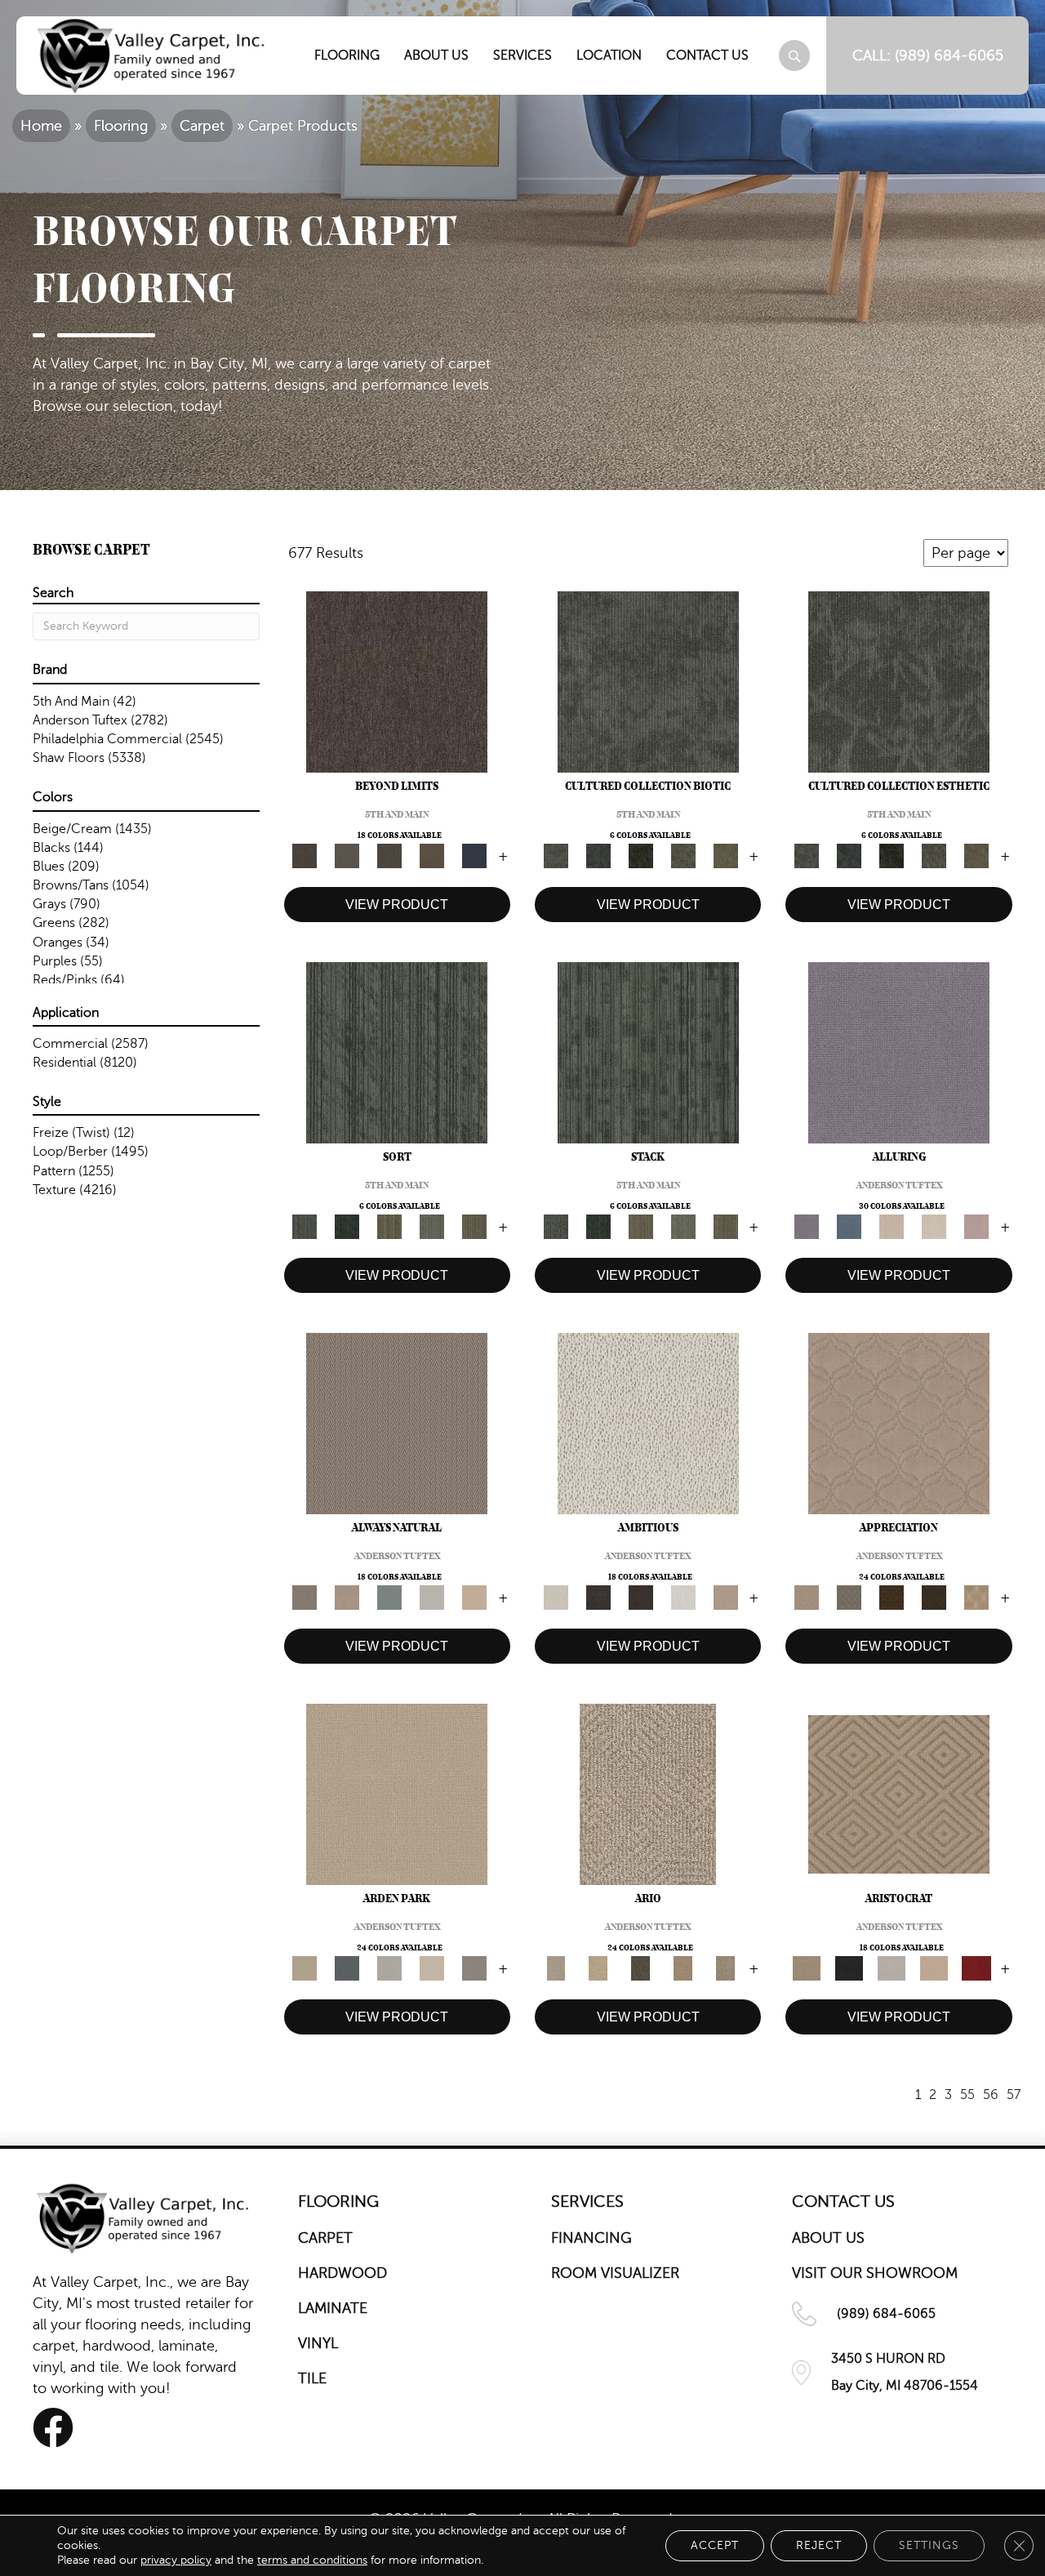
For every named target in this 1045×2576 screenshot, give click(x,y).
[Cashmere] (934, 1968)
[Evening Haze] (474, 1968)
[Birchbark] (934, 1226)
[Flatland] (474, 855)
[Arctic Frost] (849, 1597)
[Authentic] (397, 1794)
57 (1014, 2095)
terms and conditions (312, 2560)
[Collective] (641, 855)
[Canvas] (648, 1423)
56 (991, 2095)
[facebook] (53, 2428)
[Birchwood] (899, 1794)
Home (41, 126)
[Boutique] (474, 1597)
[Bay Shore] (683, 1968)
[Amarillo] (899, 1423)
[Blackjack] (849, 1968)
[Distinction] (726, 855)
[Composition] (683, 855)
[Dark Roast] (641, 1597)
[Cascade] (892, 1968)
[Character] (598, 855)
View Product (397, 905)
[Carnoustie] (976, 1597)
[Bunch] (347, 1226)
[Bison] (892, 1597)
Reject (819, 2545)
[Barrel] (397, 1423)
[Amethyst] (899, 1052)
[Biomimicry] (648, 681)
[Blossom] (976, 1226)
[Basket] (347, 1597)
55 (967, 2095)
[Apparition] (641, 1968)
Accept (715, 2545)
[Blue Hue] (347, 1968)
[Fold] (389, 1226)
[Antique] (598, 1968)
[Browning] (934, 1597)
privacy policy (176, 2560)
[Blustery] (432, 1597)
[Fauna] (432, 855)
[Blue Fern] (389, 1597)
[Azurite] (849, 1226)
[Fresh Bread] (726, 1597)
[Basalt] (892, 1226)
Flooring (121, 126)
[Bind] (397, 1052)
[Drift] (432, 1968)
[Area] (397, 681)
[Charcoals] (598, 1597)
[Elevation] (389, 855)
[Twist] (474, 1226)
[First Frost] (683, 1597)
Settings (929, 2545)
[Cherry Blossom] (976, 1968)
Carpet (202, 126)
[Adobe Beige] (648, 1794)
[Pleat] (432, 1226)
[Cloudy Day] (389, 1968)
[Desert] (347, 855)
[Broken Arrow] (726, 1968)
